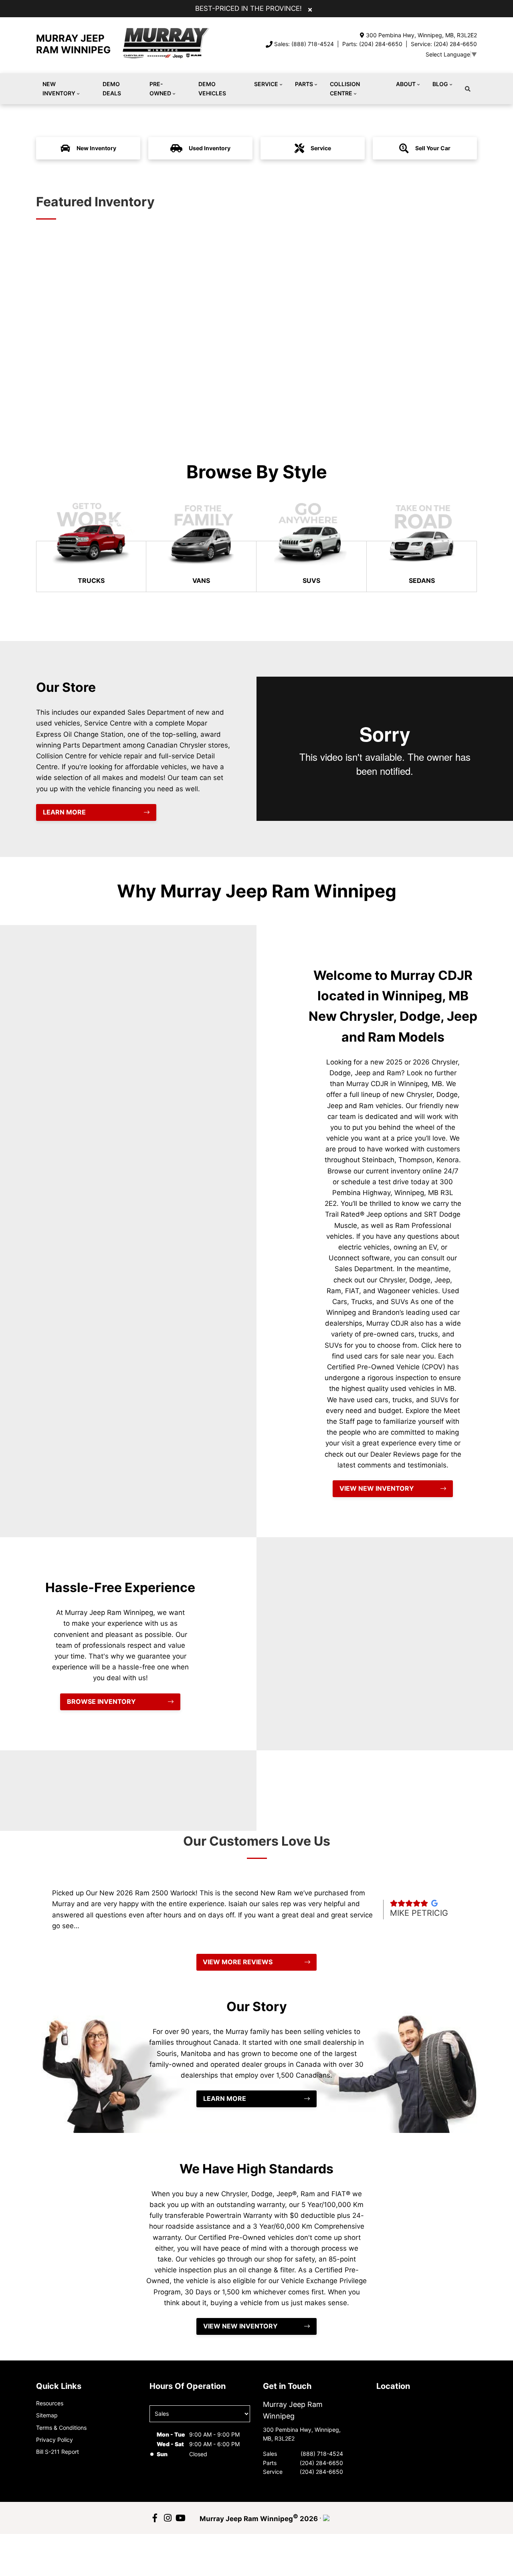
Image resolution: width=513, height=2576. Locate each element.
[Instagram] (168, 2518)
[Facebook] (155, 2518)
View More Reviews (238, 1962)
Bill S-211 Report (58, 2452)
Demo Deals (112, 88)
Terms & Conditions (61, 2428)
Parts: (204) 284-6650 (372, 44)
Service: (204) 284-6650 (444, 44)
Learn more (64, 812)
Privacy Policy (55, 2440)
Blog (440, 84)
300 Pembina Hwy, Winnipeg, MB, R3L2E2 (421, 35)
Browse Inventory (101, 1701)
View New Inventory (377, 1488)
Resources (50, 2403)
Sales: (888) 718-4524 (304, 44)
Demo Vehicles (212, 88)
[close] (310, 9)
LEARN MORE (225, 2098)
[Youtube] (180, 2518)
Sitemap (47, 2415)
